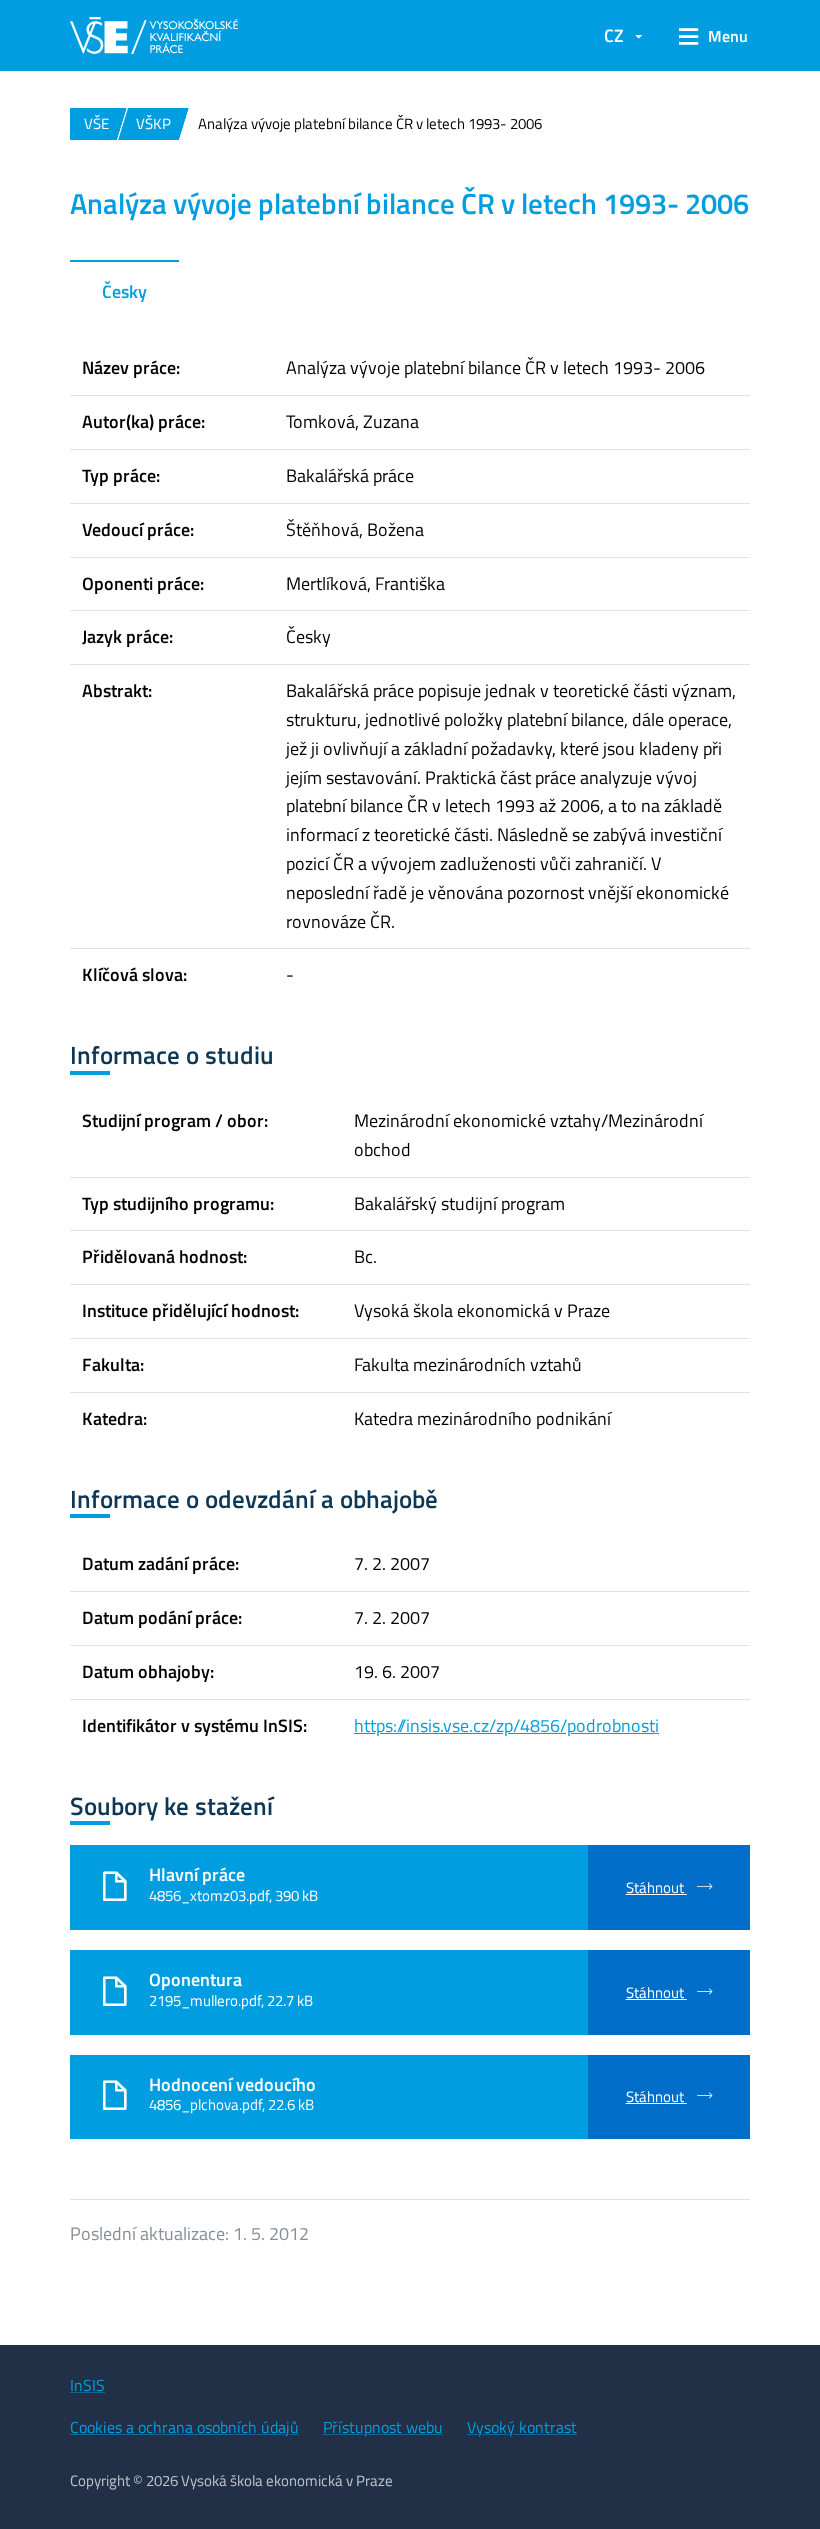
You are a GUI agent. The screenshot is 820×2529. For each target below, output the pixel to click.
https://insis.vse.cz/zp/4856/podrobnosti (506, 1725)
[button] (706, 36)
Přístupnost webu (383, 2427)
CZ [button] (614, 35)
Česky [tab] (124, 291)
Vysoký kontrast (522, 2427)
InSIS (87, 2385)
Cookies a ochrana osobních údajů (184, 2427)
